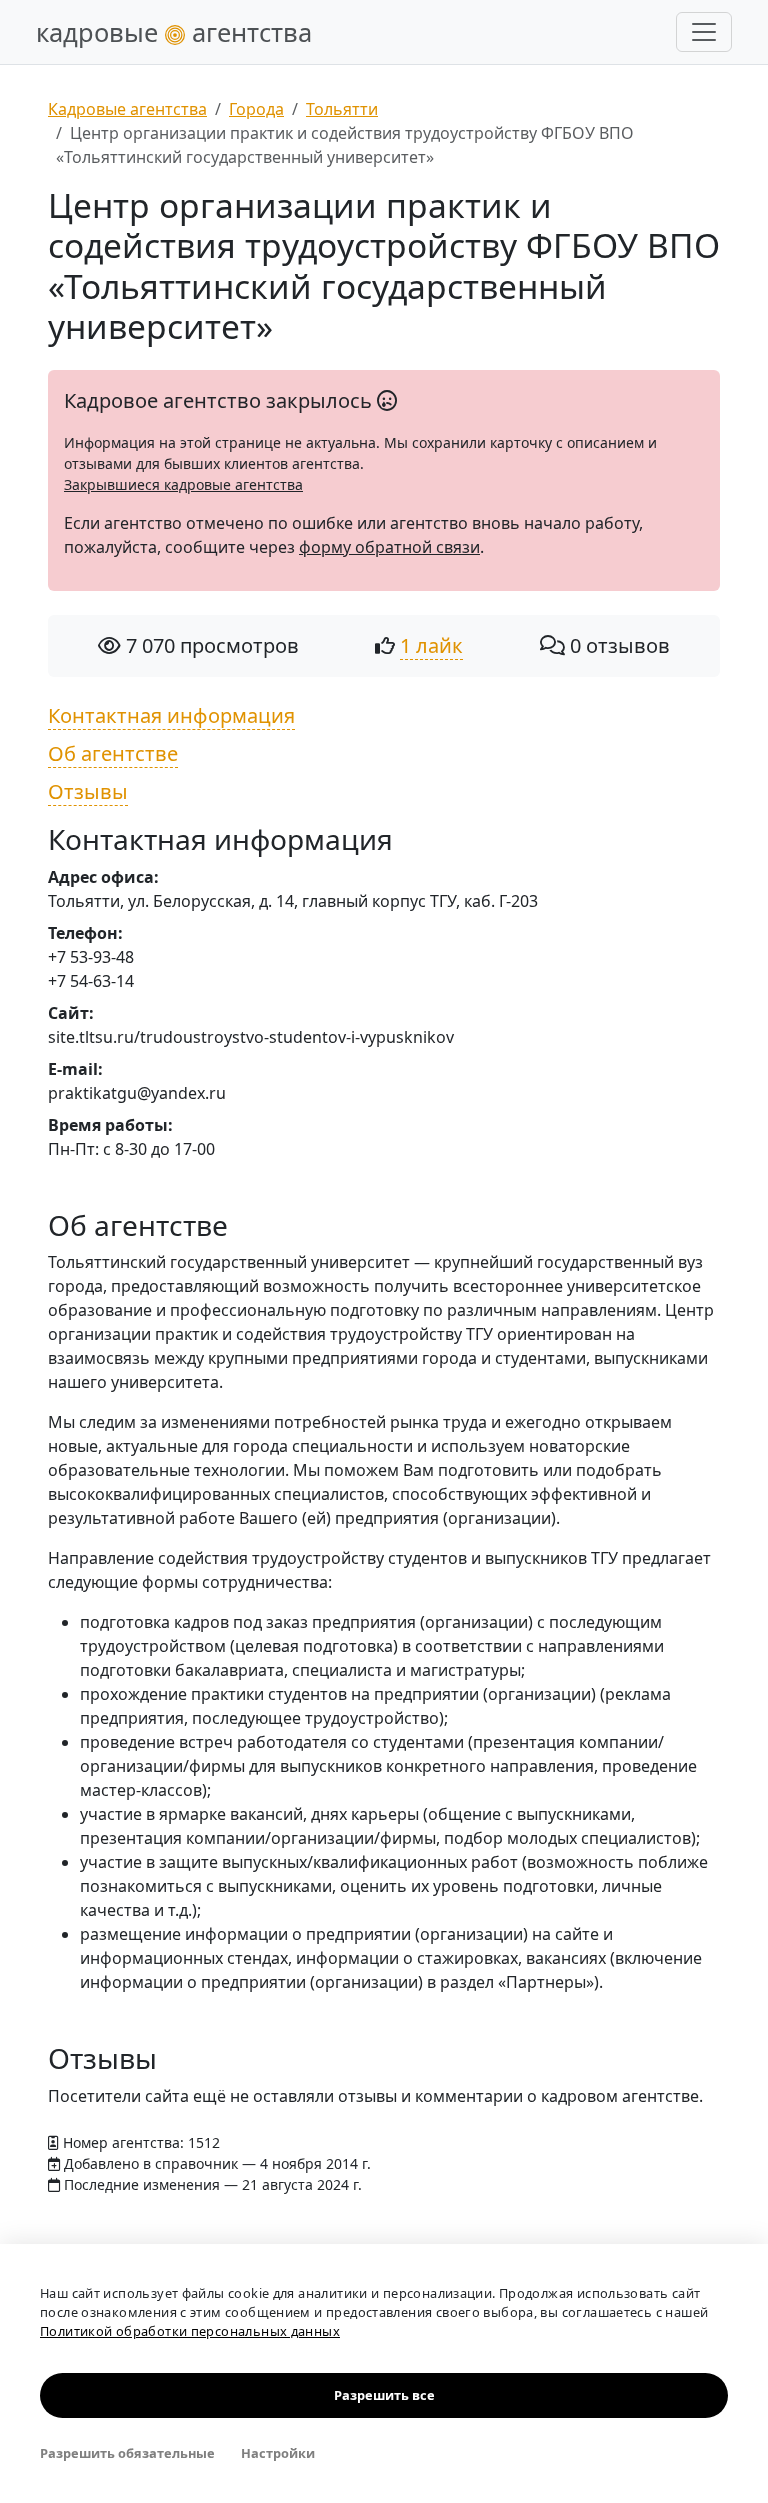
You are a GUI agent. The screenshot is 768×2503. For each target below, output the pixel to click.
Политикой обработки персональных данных (190, 2331)
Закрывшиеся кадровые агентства (183, 484)
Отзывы (88, 791)
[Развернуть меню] (704, 32)
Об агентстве (113, 753)
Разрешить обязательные (127, 2453)
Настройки (278, 2453)
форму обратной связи (389, 547)
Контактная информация (171, 715)
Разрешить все (384, 2395)
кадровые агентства (174, 32)
